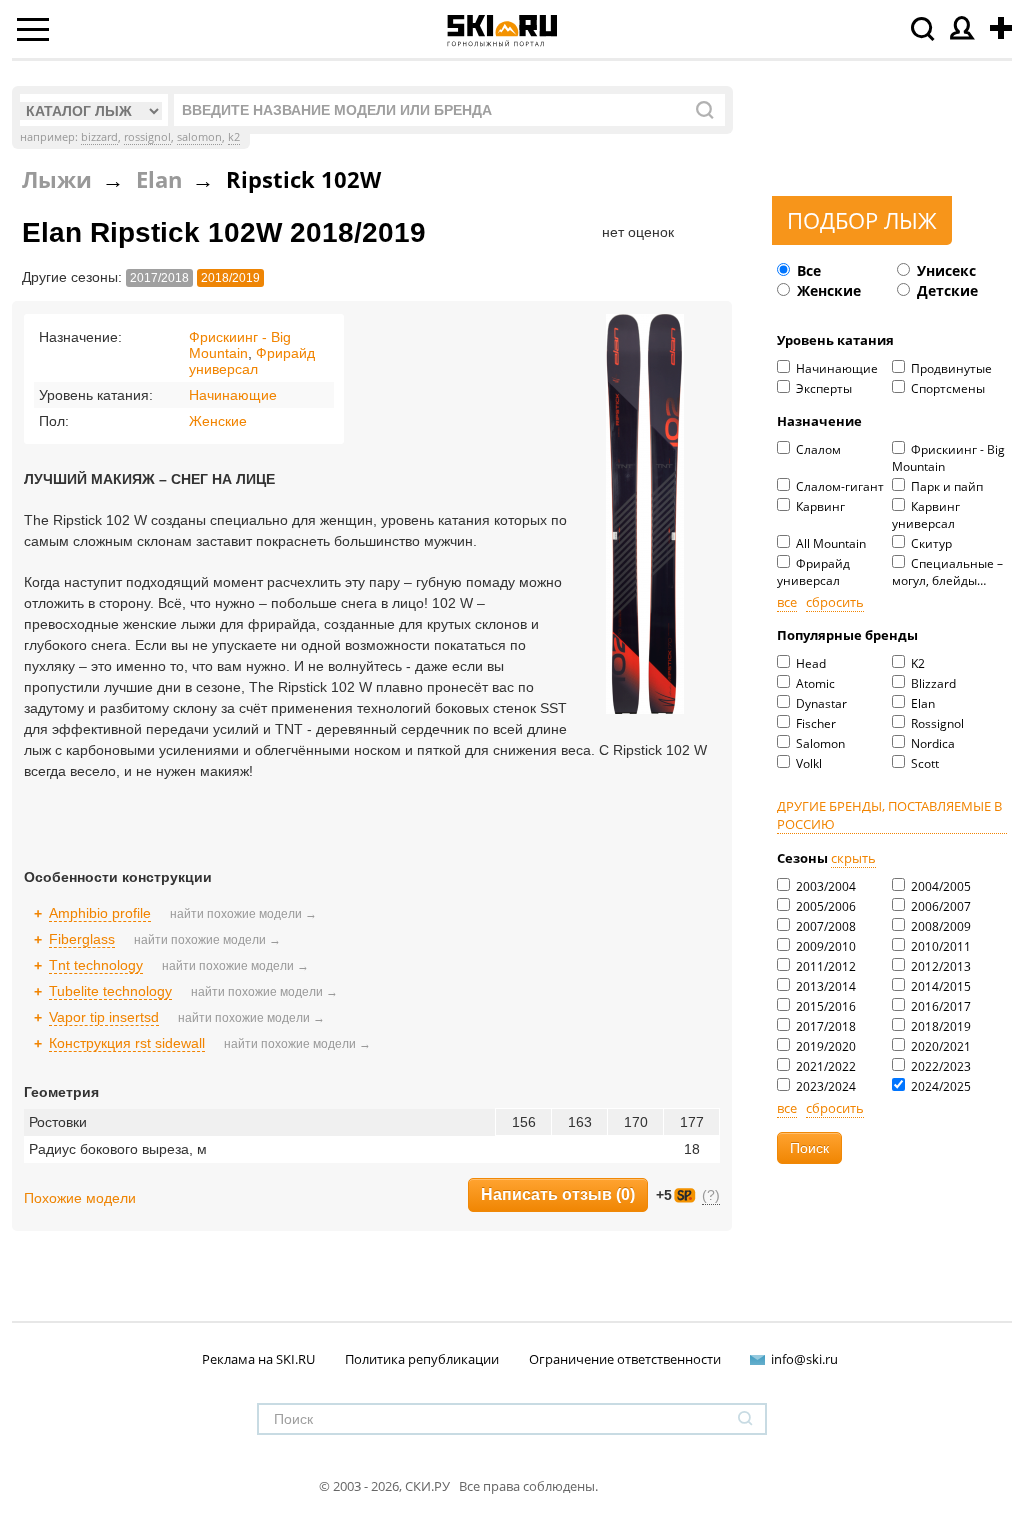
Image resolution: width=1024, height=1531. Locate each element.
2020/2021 (939, 1046)
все (787, 602)
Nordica (931, 743)
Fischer (814, 723)
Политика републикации (422, 1359)
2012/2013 (939, 966)
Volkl (807, 763)
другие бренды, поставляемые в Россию (889, 815)
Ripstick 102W (303, 179)
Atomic (814, 683)
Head (809, 663)
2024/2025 (939, 1086)
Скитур (930, 543)
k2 (234, 136)
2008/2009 (939, 926)
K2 (916, 663)
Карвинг (819, 506)
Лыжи (57, 179)
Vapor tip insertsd (104, 1017)
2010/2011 (939, 946)
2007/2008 (824, 926)
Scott (923, 763)
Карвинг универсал (926, 515)
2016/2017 (939, 1006)
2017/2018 (824, 1026)
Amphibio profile (100, 913)
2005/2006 (824, 906)
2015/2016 (824, 1006)
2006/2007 (939, 906)
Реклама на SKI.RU (258, 1359)
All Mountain (829, 543)
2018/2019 (939, 1026)
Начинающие (835, 368)
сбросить (835, 602)
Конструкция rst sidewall (127, 1043)
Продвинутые (950, 368)
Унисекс (944, 270)
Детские (945, 290)
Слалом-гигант (838, 486)
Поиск (809, 1148)
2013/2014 (824, 986)
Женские (827, 290)
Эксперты (822, 388)
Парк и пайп (945, 486)
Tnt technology (96, 965)
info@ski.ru (804, 1359)
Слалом (817, 449)
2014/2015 (939, 986)
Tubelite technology (110, 991)
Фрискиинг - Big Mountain (948, 458)
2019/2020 (824, 1046)
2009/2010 (824, 946)
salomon (199, 136)
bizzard (99, 136)
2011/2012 (824, 966)
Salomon (819, 743)
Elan (921, 703)
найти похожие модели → (243, 914)
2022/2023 (939, 1066)
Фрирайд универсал (813, 572)
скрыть (853, 858)
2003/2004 (824, 886)
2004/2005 (939, 886)
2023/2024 (824, 1086)
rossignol (147, 136)
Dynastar (820, 703)
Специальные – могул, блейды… (947, 572)
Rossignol (936, 723)
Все (807, 270)
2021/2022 (824, 1066)
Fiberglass (82, 939)
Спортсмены (946, 388)
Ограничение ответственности (625, 1359)
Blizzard (932, 683)
